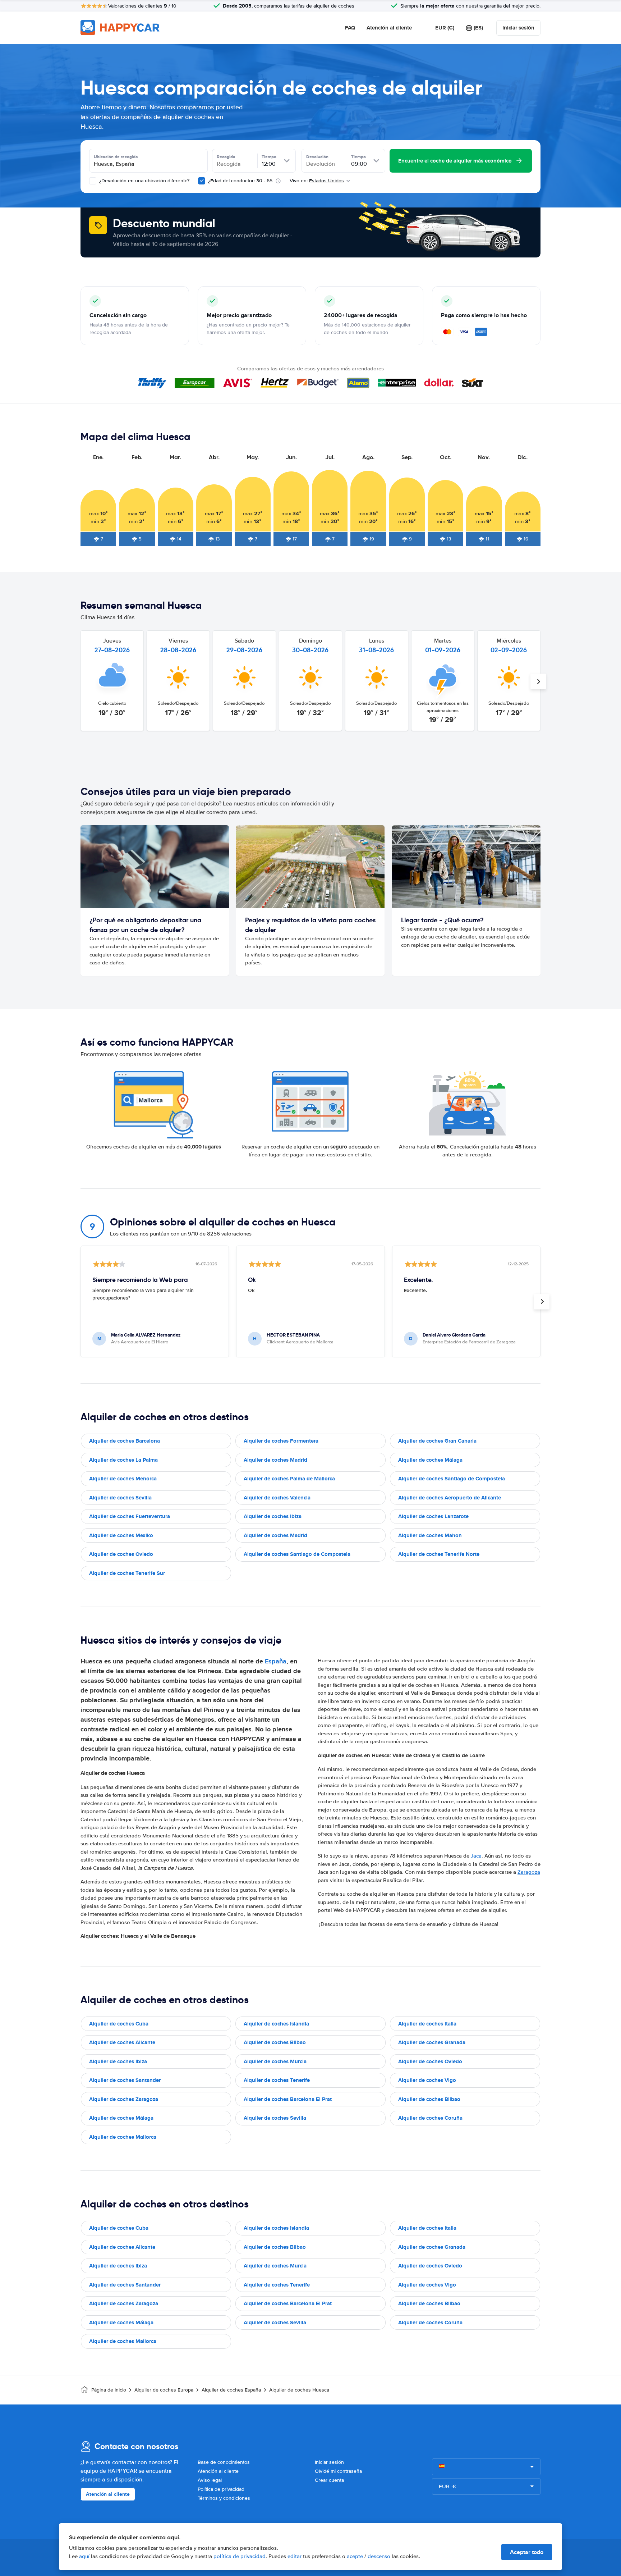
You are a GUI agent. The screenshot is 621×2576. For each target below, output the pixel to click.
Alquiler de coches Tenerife (277, 2080)
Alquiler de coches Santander (125, 2080)
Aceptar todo (527, 2552)
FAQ (350, 28)
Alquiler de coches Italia (427, 2024)
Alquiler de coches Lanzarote (433, 1516)
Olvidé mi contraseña (338, 2471)
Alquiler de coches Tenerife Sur (127, 1573)
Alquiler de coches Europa (164, 2390)
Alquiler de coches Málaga (430, 1460)
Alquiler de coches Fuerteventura (130, 1516)
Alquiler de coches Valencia (277, 1498)
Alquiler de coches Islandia (276, 2024)
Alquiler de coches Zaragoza (124, 2099)
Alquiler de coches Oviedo (121, 1554)
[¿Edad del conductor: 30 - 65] (202, 181)
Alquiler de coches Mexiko (121, 1535)
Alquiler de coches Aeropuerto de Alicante (450, 1498)
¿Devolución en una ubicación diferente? (144, 181)
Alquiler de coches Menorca (123, 1479)
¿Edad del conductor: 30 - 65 (240, 181)
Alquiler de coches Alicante (122, 2042)
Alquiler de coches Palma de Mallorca (289, 1479)
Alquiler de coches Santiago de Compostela (452, 1479)
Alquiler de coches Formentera (281, 1441)
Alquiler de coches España (231, 2390)
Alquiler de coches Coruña (430, 2118)
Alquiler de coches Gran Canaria (437, 1441)
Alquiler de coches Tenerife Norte (439, 1554)
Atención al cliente (389, 28)
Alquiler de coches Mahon (430, 1535)
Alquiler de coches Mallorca (123, 2137)
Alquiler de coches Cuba (119, 2024)
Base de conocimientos (224, 2462)
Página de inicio (109, 2390)
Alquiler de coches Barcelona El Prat (288, 2099)
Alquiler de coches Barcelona (125, 1441)
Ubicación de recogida (116, 157)
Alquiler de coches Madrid (275, 1460)
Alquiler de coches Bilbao (275, 2042)
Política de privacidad (221, 2489)
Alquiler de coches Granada (432, 2042)
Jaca (476, 1856)
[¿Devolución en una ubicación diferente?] (93, 181)
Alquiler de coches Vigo (427, 2080)
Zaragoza (529, 1872)
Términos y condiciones (224, 2498)
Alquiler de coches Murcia (275, 2061)
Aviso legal (210, 2480)
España (276, 1661)
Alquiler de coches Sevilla (120, 1498)
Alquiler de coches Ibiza (273, 1516)
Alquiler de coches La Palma (123, 1460)
